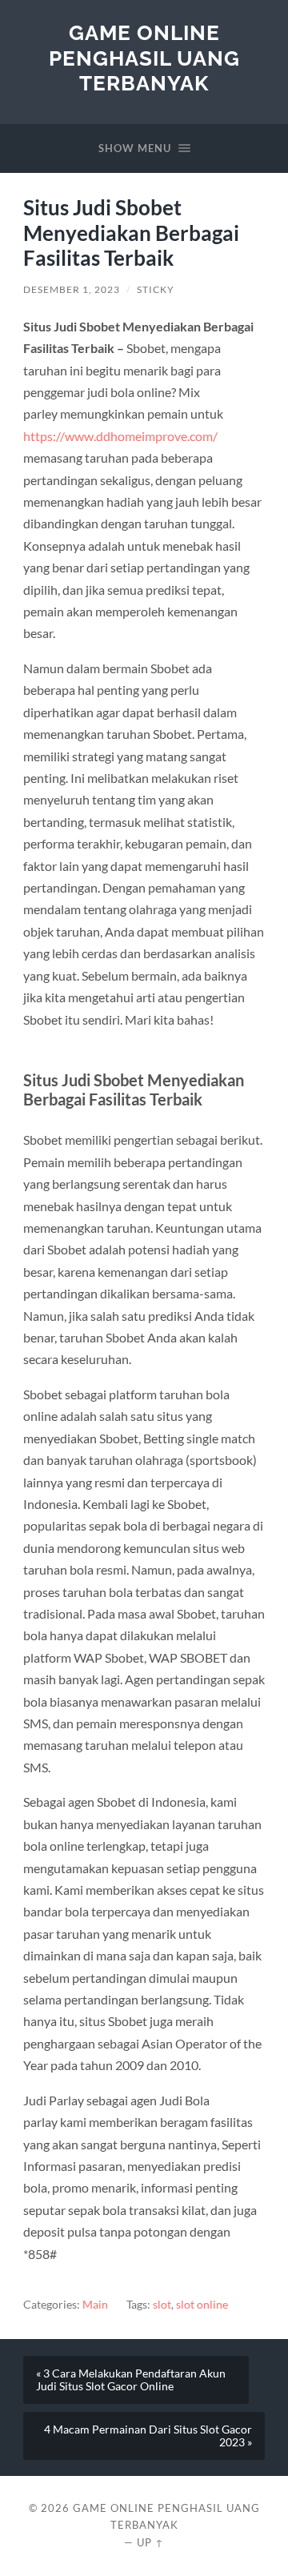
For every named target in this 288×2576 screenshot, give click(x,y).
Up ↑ (150, 2542)
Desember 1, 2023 (72, 289)
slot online (202, 2305)
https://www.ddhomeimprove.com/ (120, 436)
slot (162, 2305)
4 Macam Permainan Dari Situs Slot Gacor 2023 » (148, 2436)
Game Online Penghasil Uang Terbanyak (144, 58)
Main (95, 2305)
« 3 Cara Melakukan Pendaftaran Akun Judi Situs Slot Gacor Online (131, 2380)
